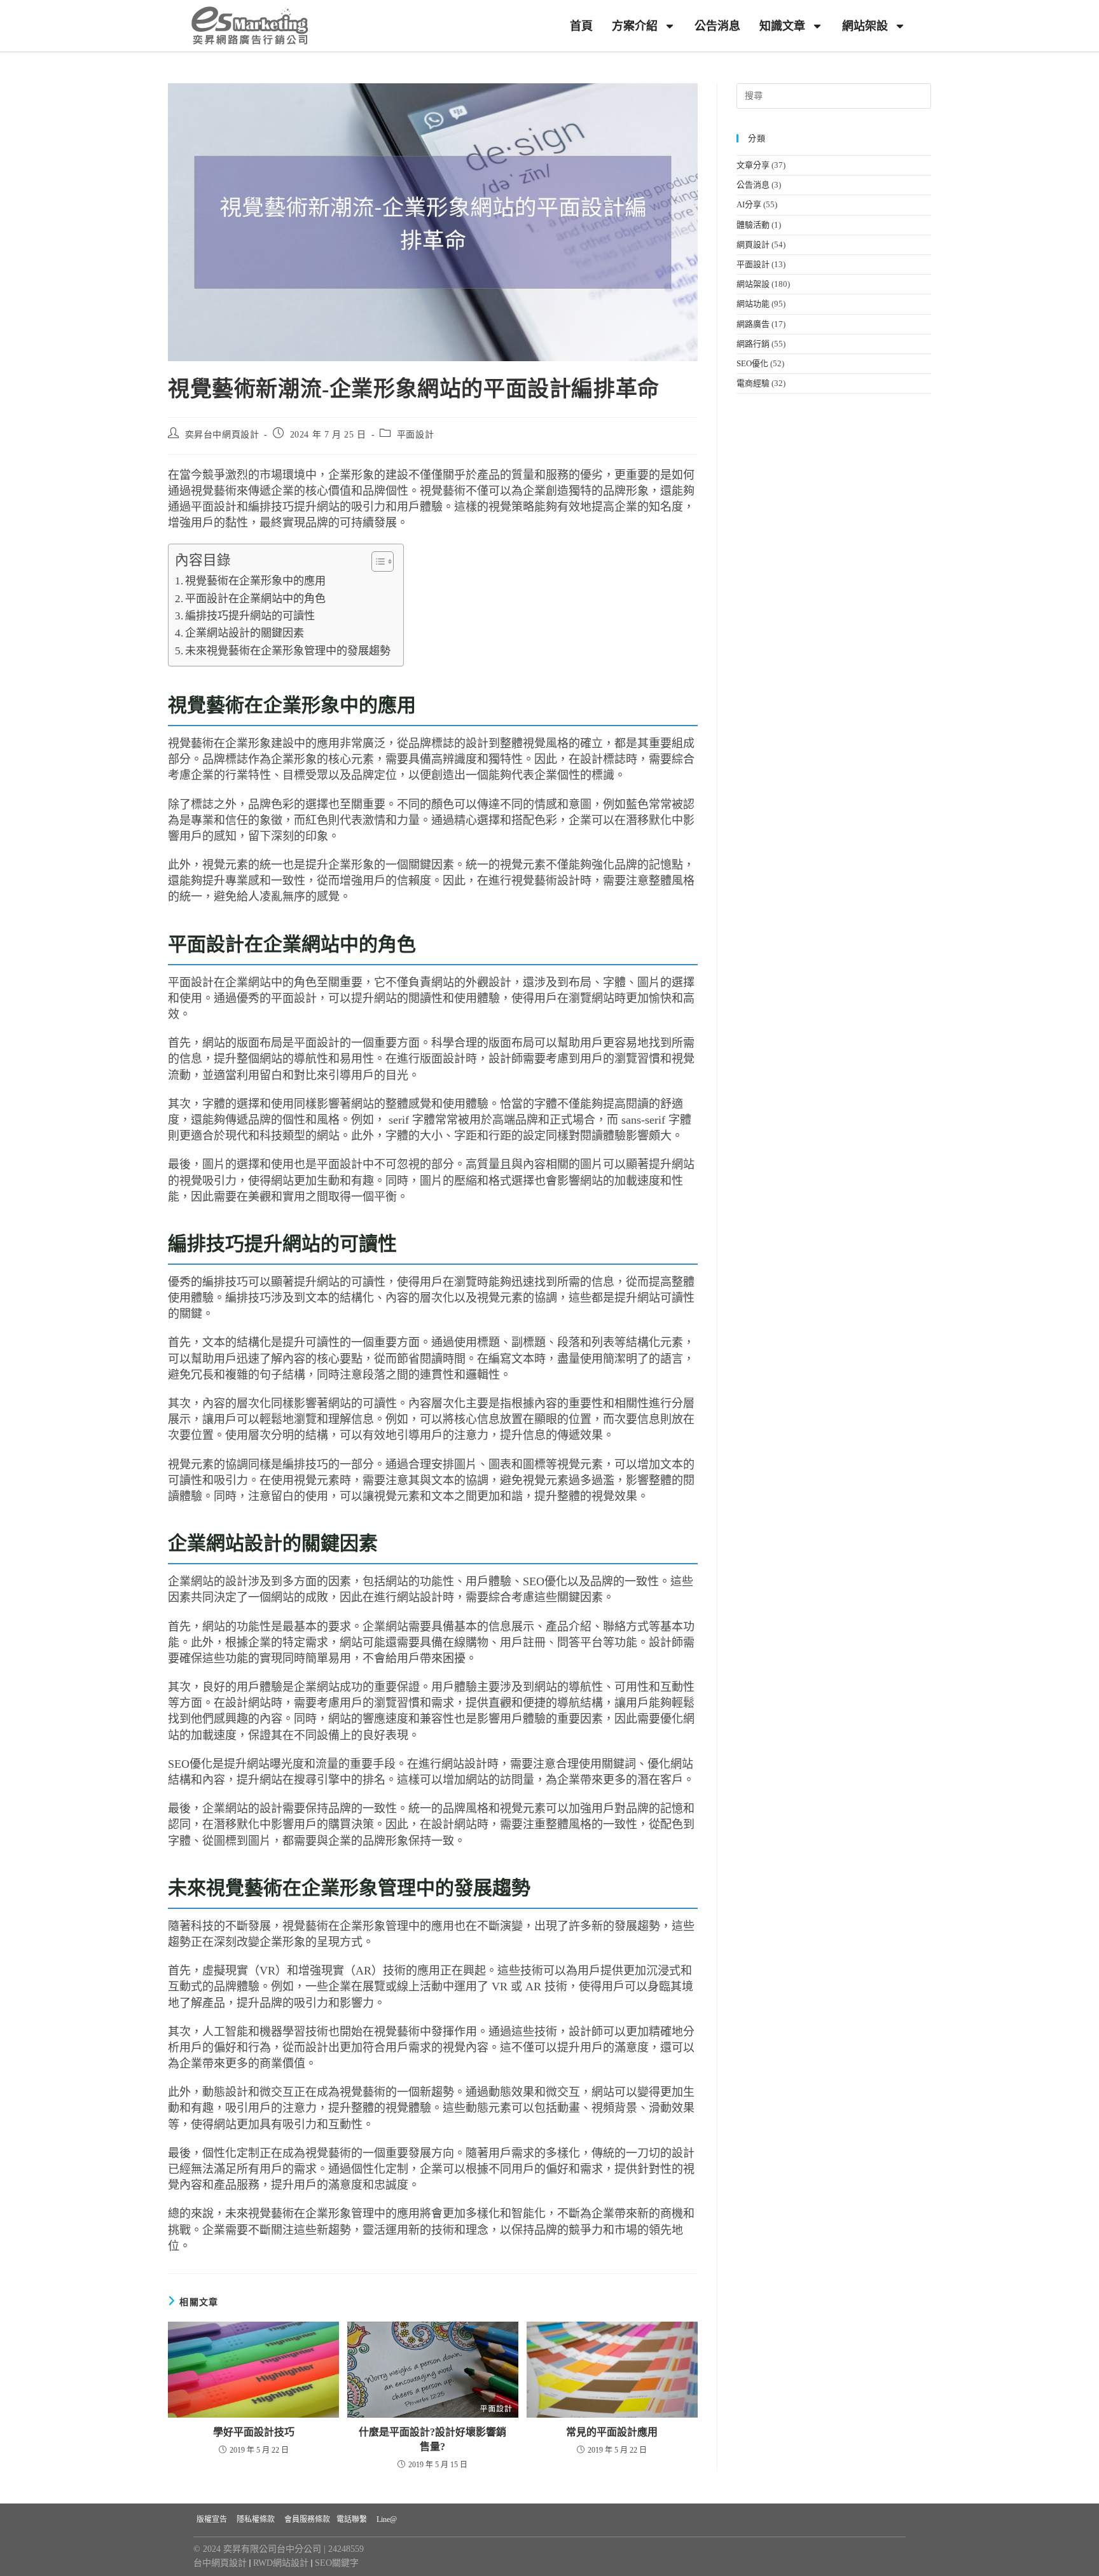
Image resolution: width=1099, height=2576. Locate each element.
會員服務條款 (307, 2519)
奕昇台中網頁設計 (222, 435)
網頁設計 (753, 245)
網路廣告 (753, 324)
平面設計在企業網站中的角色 (255, 599)
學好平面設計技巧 (254, 2432)
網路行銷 (753, 344)
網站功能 (753, 304)
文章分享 (753, 165)
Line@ (387, 2519)
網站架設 (865, 26)
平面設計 (415, 435)
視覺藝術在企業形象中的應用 (255, 581)
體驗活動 (753, 225)
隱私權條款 (256, 2519)
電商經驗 (753, 383)
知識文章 (782, 26)
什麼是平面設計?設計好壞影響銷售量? (432, 2439)
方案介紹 (635, 26)
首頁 (581, 26)
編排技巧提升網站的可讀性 (250, 616)
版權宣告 (212, 2519)
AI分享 (749, 204)
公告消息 (717, 26)
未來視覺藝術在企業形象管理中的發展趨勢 (288, 651)
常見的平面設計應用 (612, 2432)
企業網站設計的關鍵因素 (245, 633)
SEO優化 (752, 363)
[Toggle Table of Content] (376, 561)
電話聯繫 (352, 2519)
